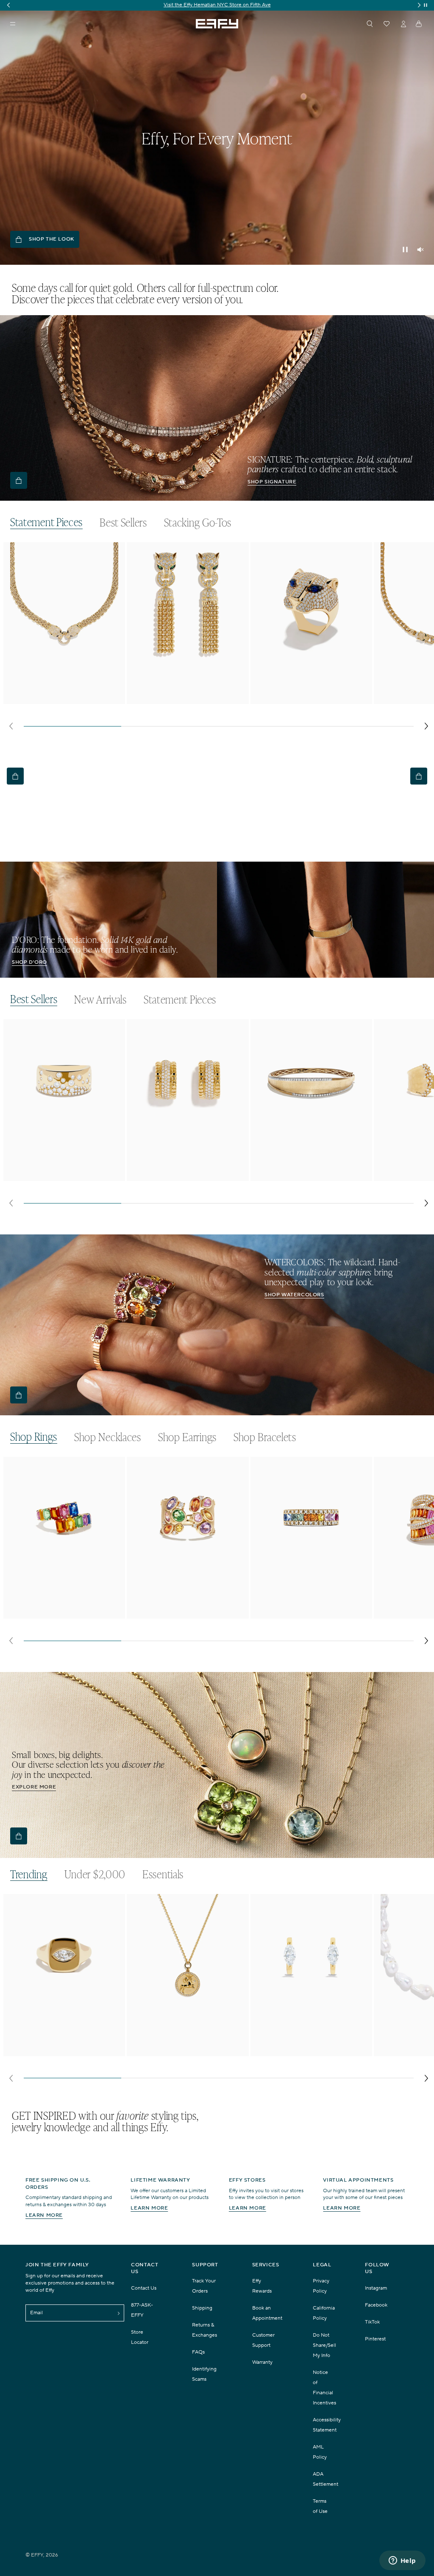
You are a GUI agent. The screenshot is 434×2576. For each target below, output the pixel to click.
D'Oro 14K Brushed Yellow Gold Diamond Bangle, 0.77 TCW (301, 1176)
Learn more (44, 2215)
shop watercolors (294, 1295)
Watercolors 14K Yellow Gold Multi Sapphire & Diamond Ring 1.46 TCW (308, 1614)
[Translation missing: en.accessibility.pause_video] (405, 250)
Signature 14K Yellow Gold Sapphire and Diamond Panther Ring (307, 699)
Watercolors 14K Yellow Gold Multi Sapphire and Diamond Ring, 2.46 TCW (182, 1614)
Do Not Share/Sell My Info (324, 2345)
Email (36, 2313)
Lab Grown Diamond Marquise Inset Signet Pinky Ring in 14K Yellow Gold (61, 2051)
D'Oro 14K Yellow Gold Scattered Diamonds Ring (56, 1176)
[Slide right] (426, 726)
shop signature (272, 482)
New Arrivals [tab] (100, 1000)
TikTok (372, 2322)
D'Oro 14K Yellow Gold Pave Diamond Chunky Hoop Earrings (186, 1176)
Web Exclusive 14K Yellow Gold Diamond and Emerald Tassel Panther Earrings (186, 699)
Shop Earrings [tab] (187, 1437)
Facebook (376, 2305)
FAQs (198, 2352)
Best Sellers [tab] (123, 523)
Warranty (262, 2362)
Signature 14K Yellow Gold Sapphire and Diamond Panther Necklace (60, 699)
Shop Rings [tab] (34, 1437)
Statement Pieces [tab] (46, 522)
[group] (217, 5)
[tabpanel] (219, 639)
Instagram (376, 2288)
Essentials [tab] (163, 1874)
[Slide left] (11, 726)
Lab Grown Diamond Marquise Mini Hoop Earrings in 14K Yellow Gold (307, 2051)
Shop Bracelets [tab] (265, 1437)
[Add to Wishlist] (113, 566)
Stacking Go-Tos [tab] (198, 523)
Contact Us (144, 2288)
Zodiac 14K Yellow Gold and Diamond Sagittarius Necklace (186, 2051)
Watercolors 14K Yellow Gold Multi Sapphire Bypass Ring (58, 1614)
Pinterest (375, 2339)
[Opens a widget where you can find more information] (402, 2561)
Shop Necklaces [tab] (108, 1437)
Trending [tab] (29, 1874)
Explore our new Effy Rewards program (217, 5)
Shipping (202, 2308)
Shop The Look (51, 239)
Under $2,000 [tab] (95, 1874)
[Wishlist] (387, 24)
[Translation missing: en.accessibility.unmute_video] (420, 250)
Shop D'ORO (29, 962)
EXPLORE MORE (34, 1787)
